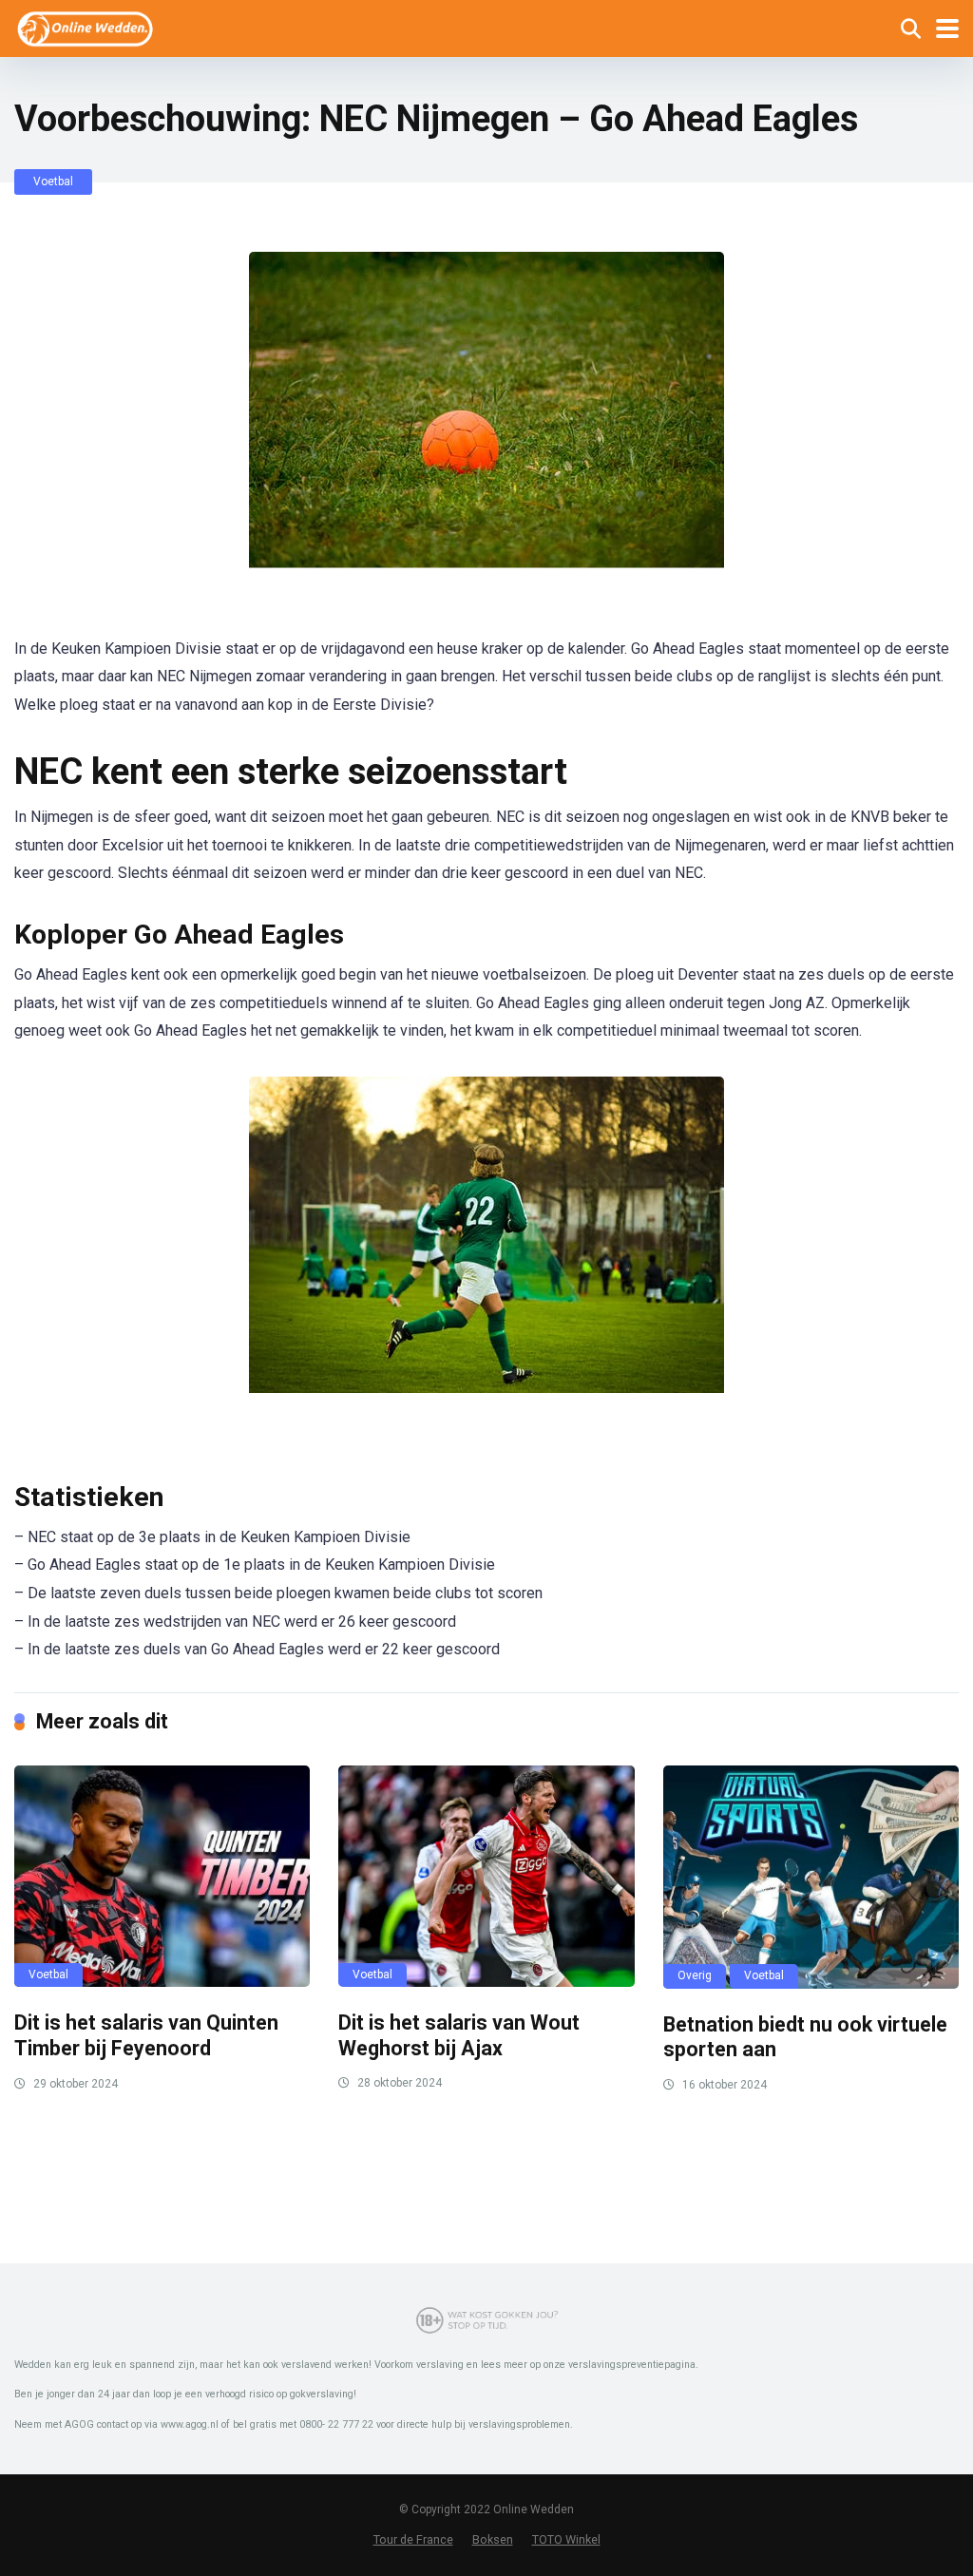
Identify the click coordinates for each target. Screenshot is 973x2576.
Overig (695, 1975)
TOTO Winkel (566, 2539)
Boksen (493, 2539)
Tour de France (413, 2539)
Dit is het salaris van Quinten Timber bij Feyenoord (146, 2035)
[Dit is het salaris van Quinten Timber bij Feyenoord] (162, 1877)
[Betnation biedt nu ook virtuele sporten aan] (811, 1877)
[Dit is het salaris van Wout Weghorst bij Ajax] (486, 1876)
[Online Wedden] (86, 26)
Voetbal (53, 181)
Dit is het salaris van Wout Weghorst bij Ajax (459, 2035)
